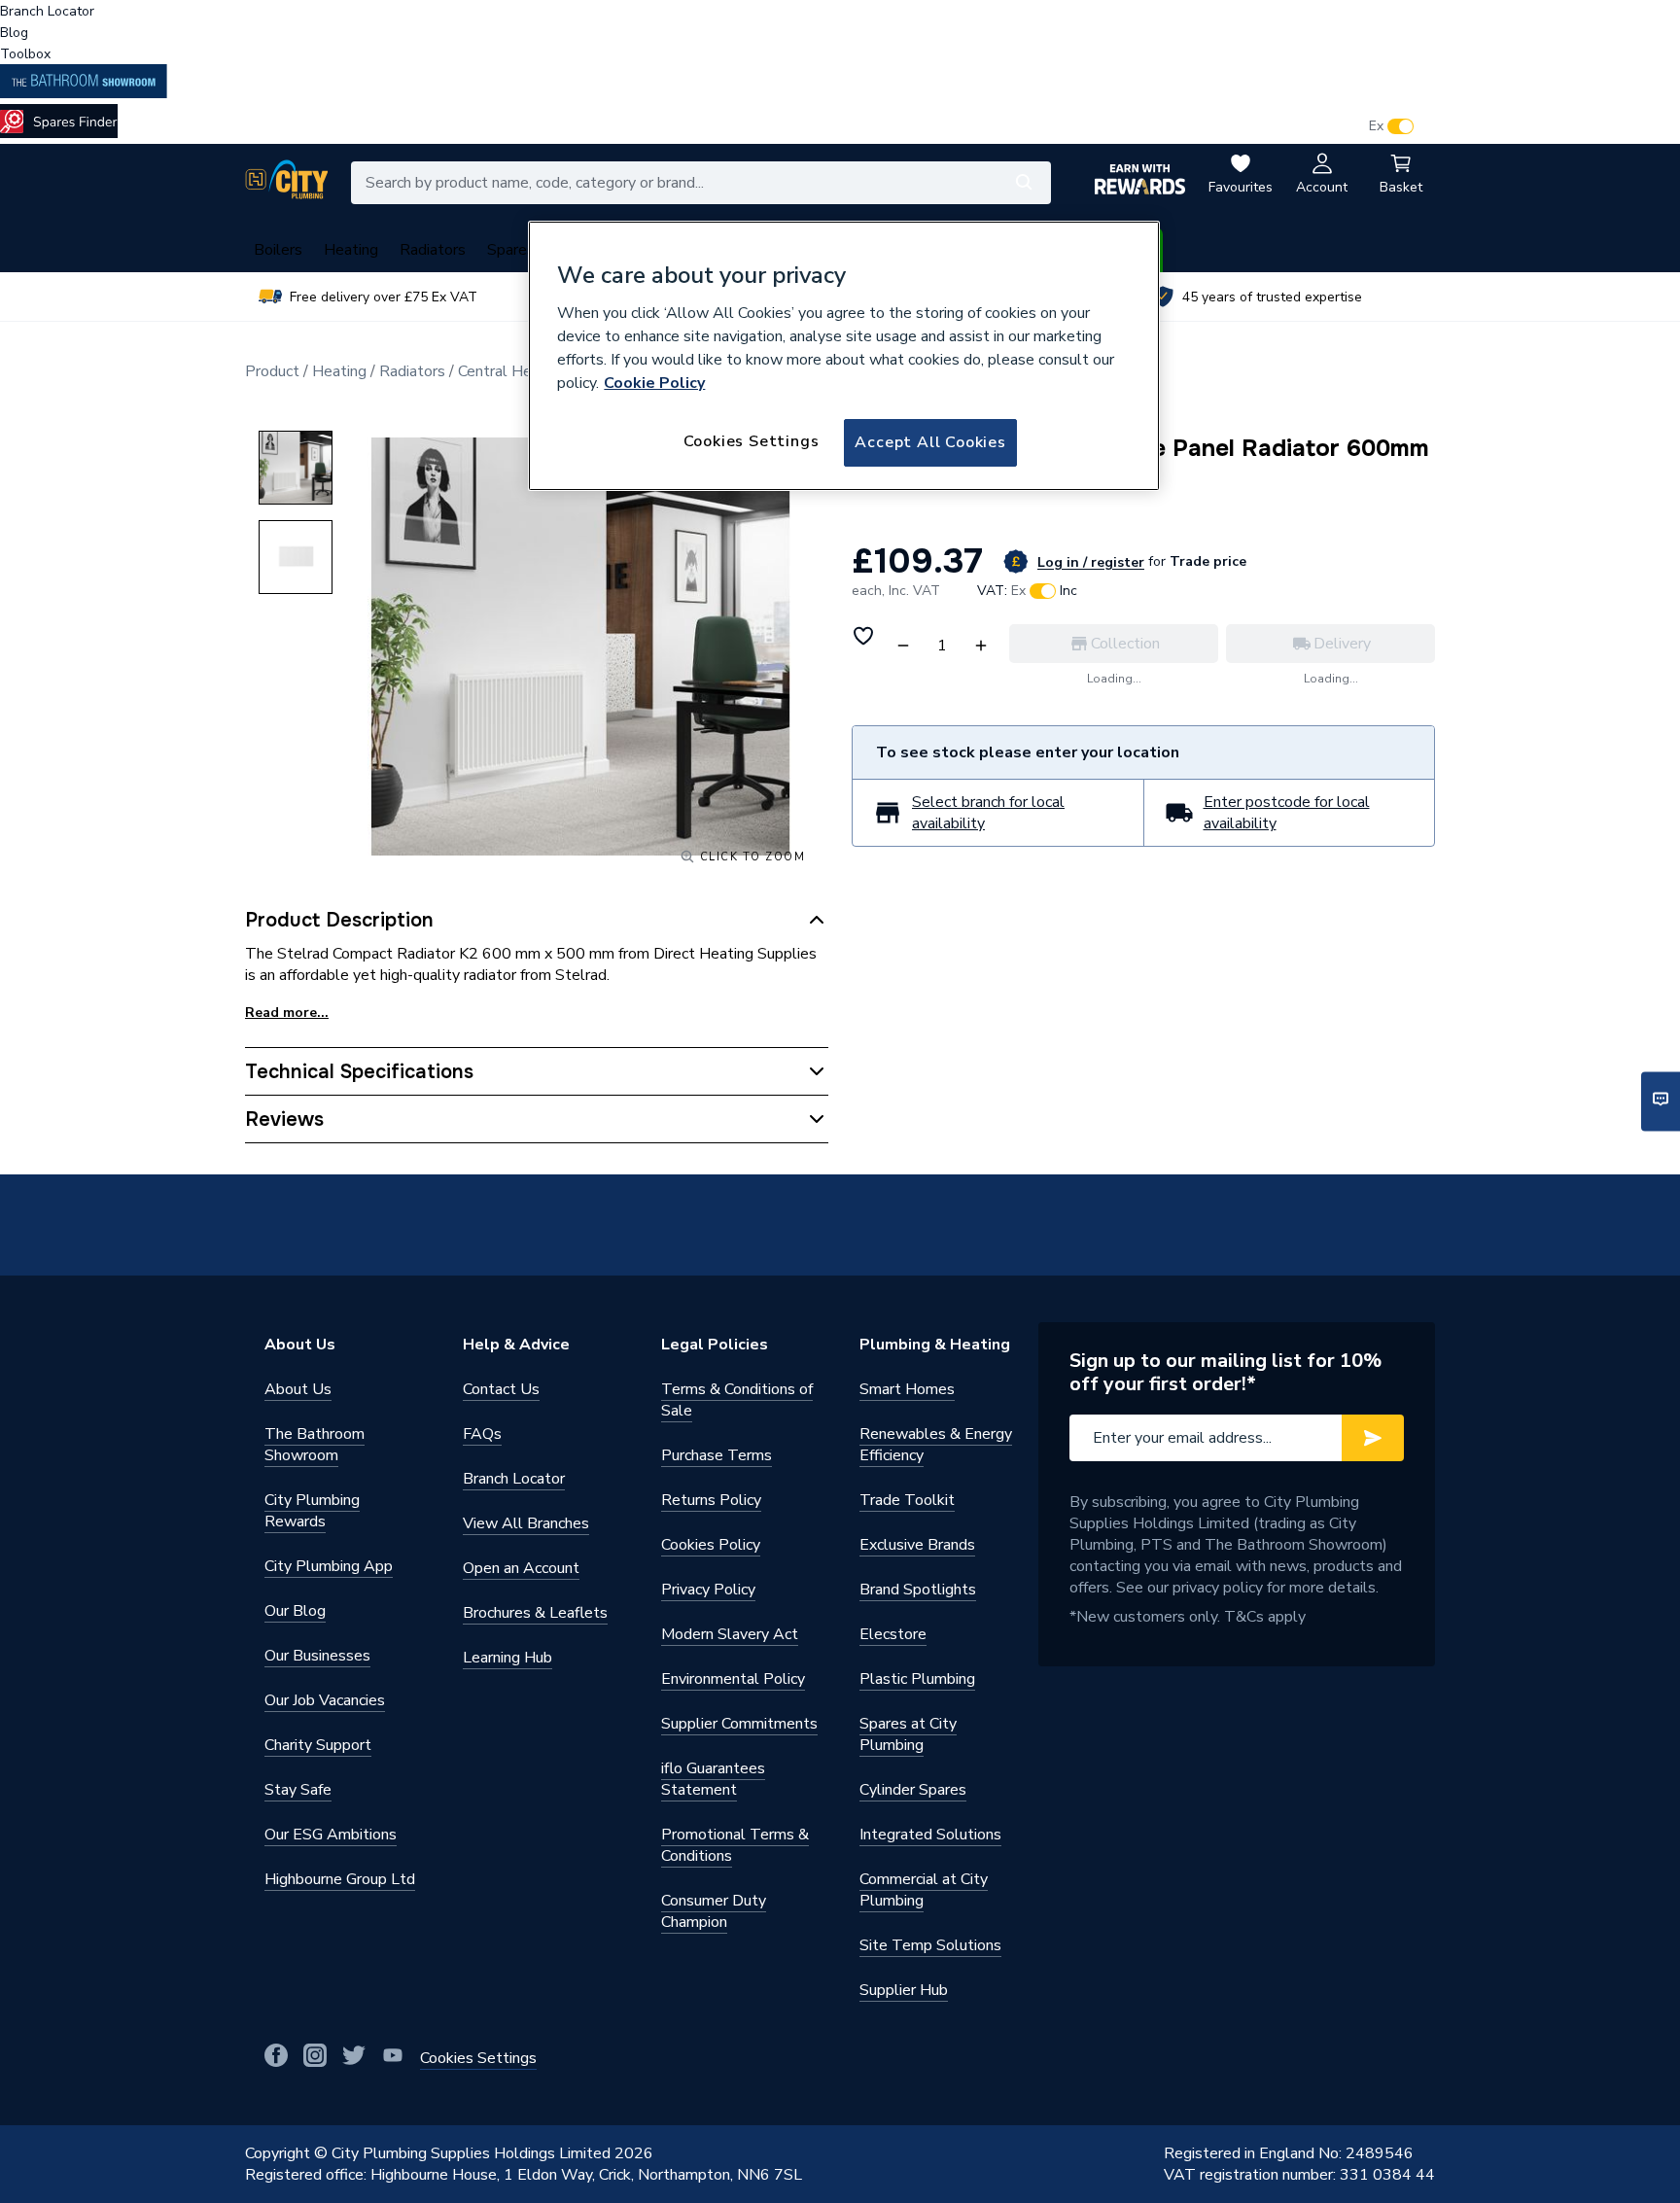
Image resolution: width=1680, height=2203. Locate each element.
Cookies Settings (752, 441)
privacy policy (1218, 1588)
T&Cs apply (1265, 1617)
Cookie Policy (654, 383)
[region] (844, 356)
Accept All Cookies (930, 442)
